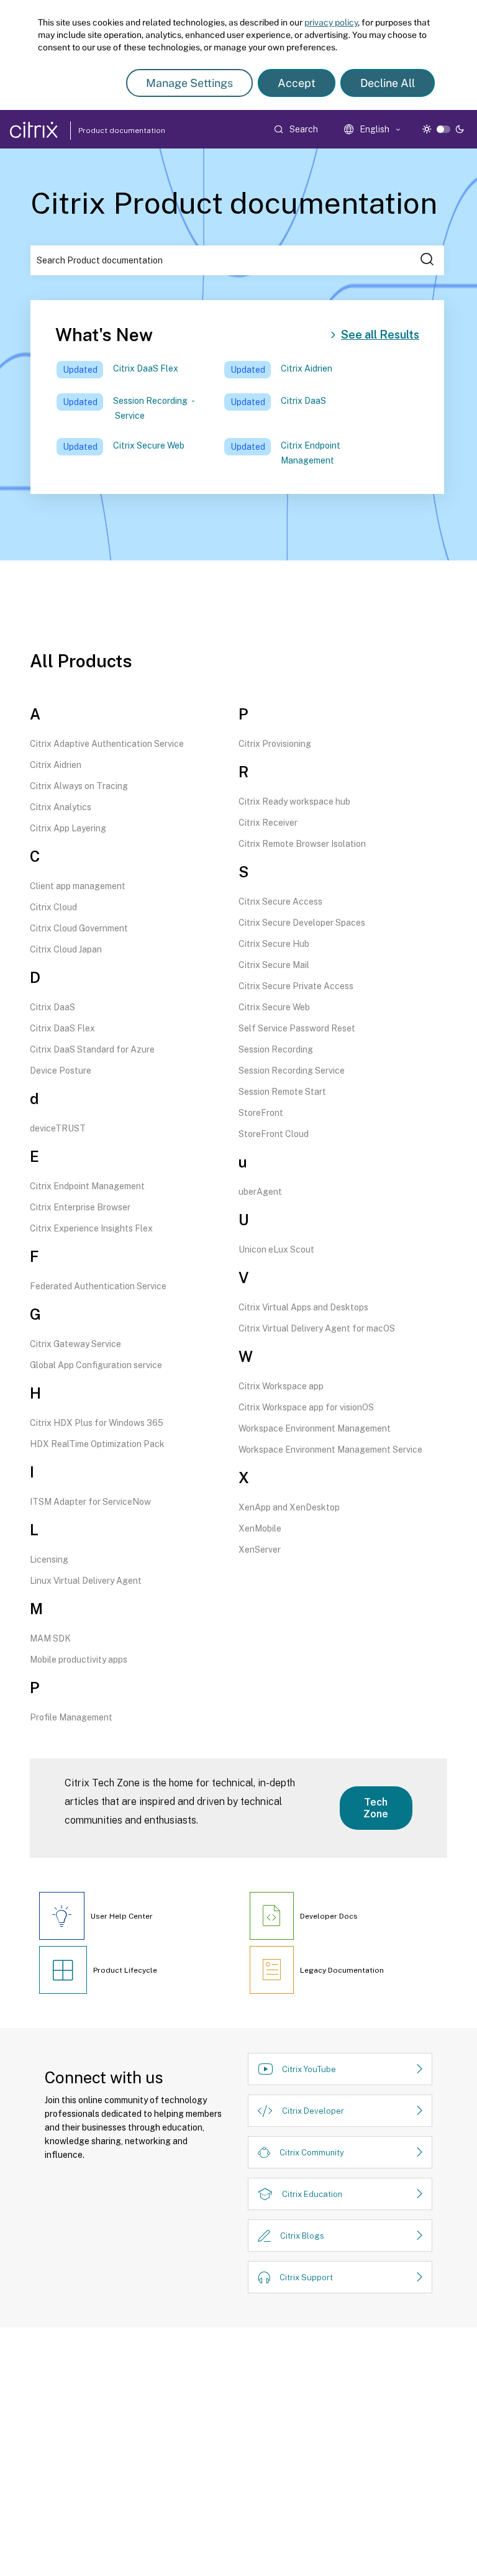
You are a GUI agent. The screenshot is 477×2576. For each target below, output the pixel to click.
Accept (297, 83)
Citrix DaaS (303, 401)
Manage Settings (189, 83)
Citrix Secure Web (149, 445)
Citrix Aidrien (307, 368)
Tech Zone (376, 1808)
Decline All (388, 83)
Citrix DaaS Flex (146, 368)
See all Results (380, 335)
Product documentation (106, 130)
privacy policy (331, 22)
